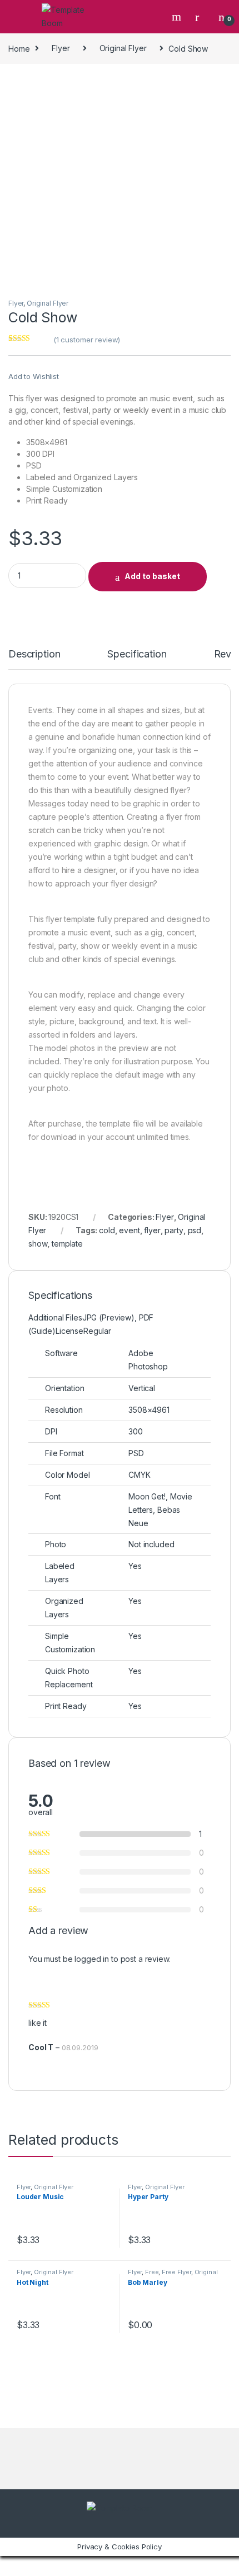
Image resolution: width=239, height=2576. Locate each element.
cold (107, 1230)
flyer (152, 1230)
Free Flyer (176, 2272)
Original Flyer (123, 48)
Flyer (61, 48)
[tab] (34, 659)
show (38, 1244)
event (129, 1230)
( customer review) (87, 340)
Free (152, 2272)
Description (34, 654)
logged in (92, 1959)
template (67, 1244)
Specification (137, 654)
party (174, 1230)
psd (195, 1230)
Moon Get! (147, 1496)
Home (19, 48)
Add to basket (152, 576)
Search (178, 17)
